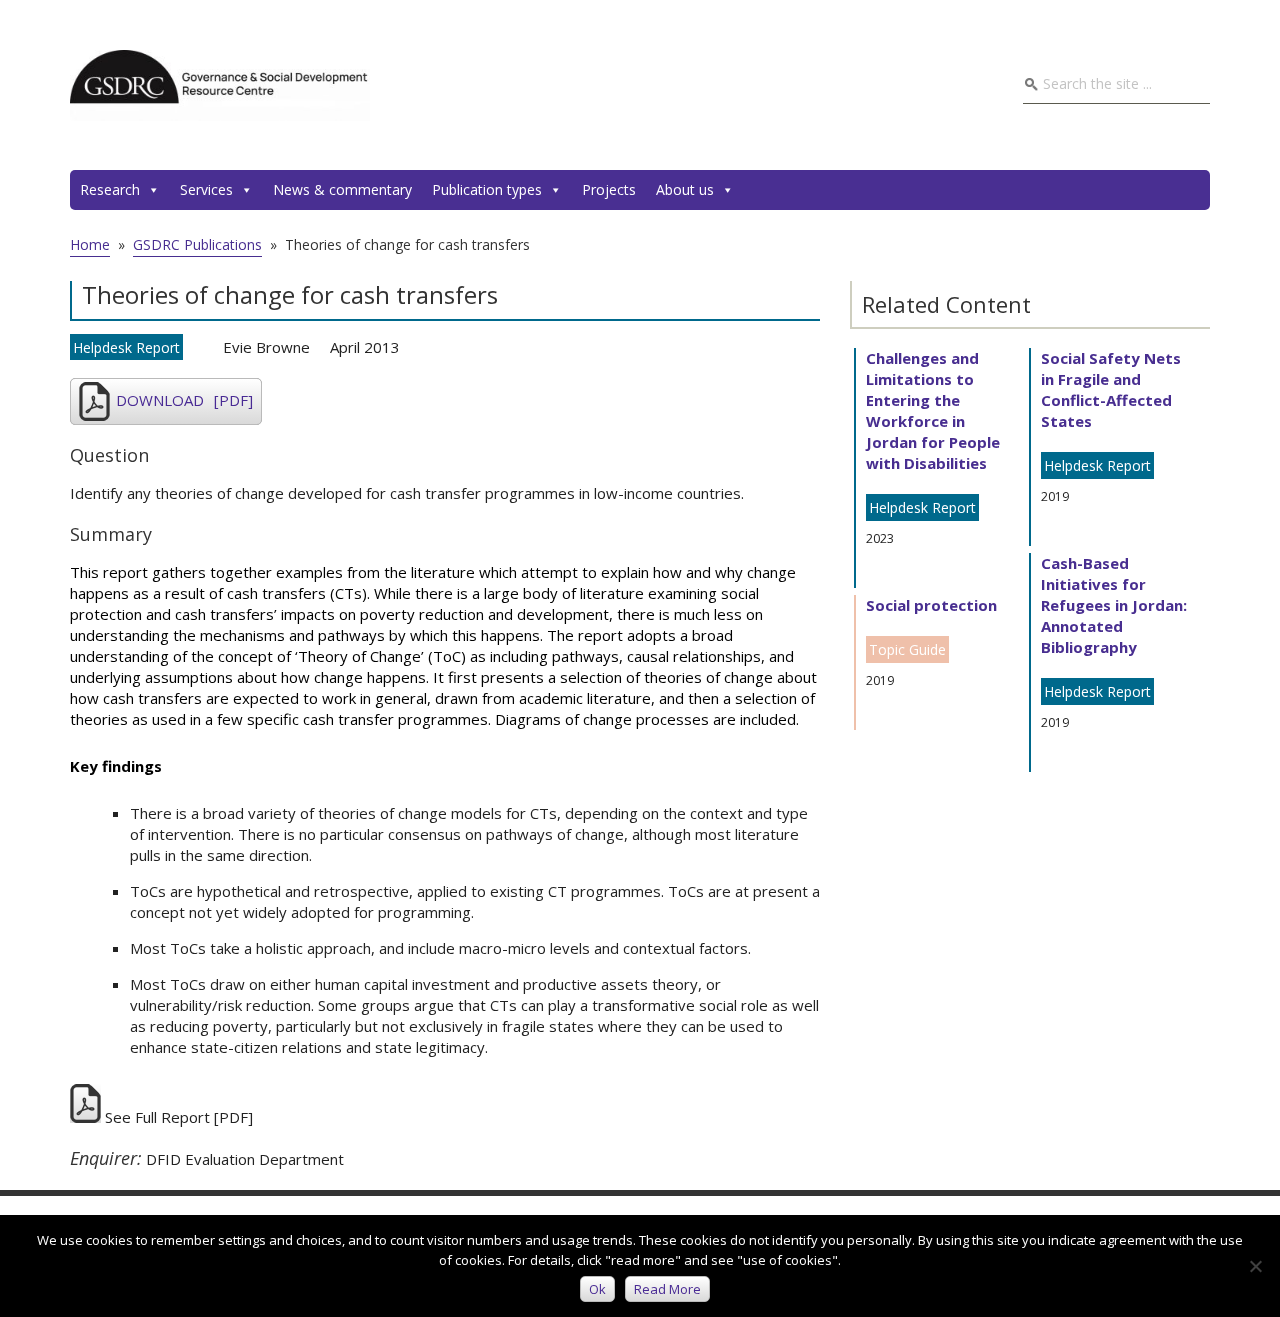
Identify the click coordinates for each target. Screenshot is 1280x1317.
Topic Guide (907, 649)
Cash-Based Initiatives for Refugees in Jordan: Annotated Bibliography (1114, 605)
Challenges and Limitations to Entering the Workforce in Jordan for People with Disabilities (933, 410)
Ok (597, 1289)
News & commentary (342, 189)
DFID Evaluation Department (245, 1159)
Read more (667, 1289)
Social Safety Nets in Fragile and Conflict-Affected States (1111, 389)
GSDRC (220, 85)
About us (685, 189)
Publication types (487, 189)
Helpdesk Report (126, 347)
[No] (1255, 1266)
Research (110, 189)
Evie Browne (266, 347)
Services (206, 189)
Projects (609, 189)
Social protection (931, 605)
